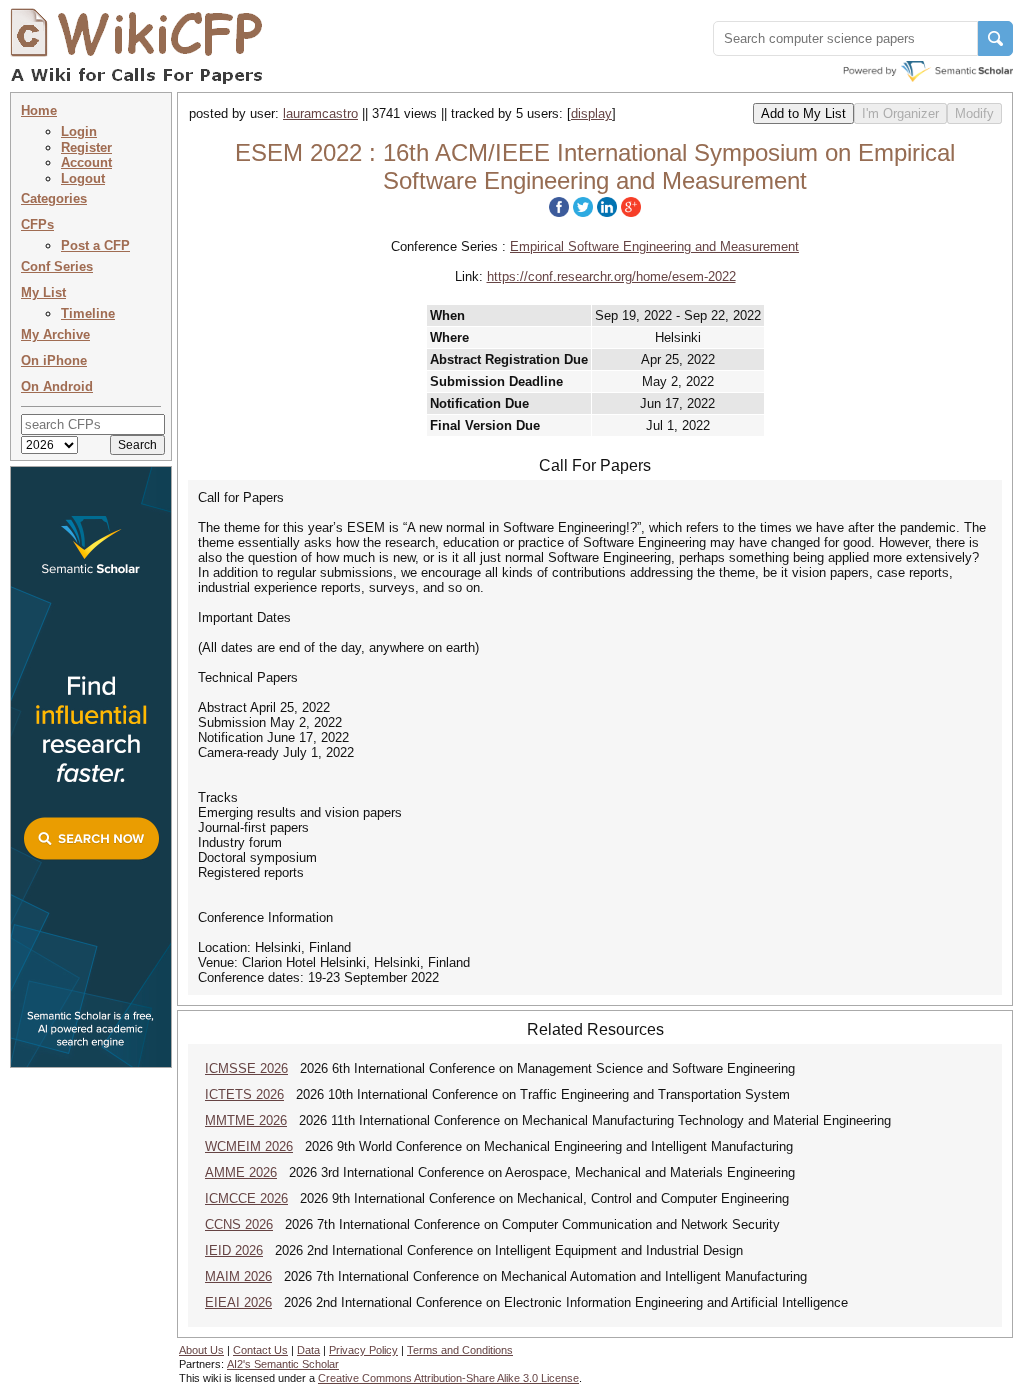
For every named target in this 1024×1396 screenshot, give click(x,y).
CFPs (37, 224)
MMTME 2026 (246, 1120)
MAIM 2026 (238, 1276)
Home (39, 110)
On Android (57, 386)
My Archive (55, 334)
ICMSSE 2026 (246, 1068)
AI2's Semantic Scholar (283, 1364)
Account (86, 162)
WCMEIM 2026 (249, 1146)
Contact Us (260, 1350)
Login (79, 131)
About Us (201, 1350)
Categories (54, 198)
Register (86, 147)
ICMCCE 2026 (246, 1198)
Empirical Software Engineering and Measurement (654, 246)
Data (308, 1350)
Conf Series (57, 266)
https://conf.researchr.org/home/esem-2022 (611, 276)
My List (43, 292)
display (591, 113)
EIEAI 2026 (238, 1302)
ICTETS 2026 (244, 1094)
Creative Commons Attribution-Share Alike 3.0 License (448, 1378)
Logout (83, 178)
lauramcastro (320, 113)
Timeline (88, 313)
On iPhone (54, 360)
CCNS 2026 (239, 1224)
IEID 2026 (234, 1250)
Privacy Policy (363, 1350)
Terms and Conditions (460, 1350)
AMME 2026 (241, 1172)
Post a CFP (95, 245)
